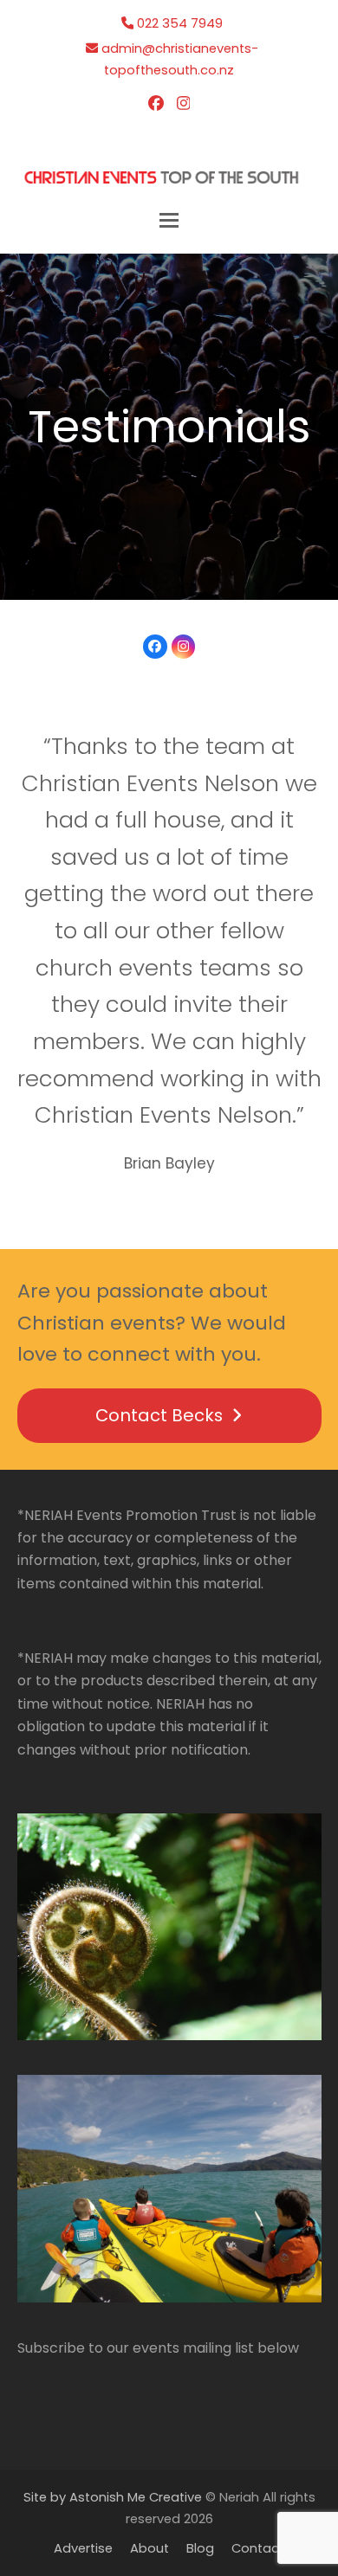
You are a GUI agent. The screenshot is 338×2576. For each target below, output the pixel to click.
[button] (169, 220)
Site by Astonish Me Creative (113, 2497)
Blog (200, 2548)
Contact (258, 2548)
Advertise (83, 2548)
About (149, 2548)
